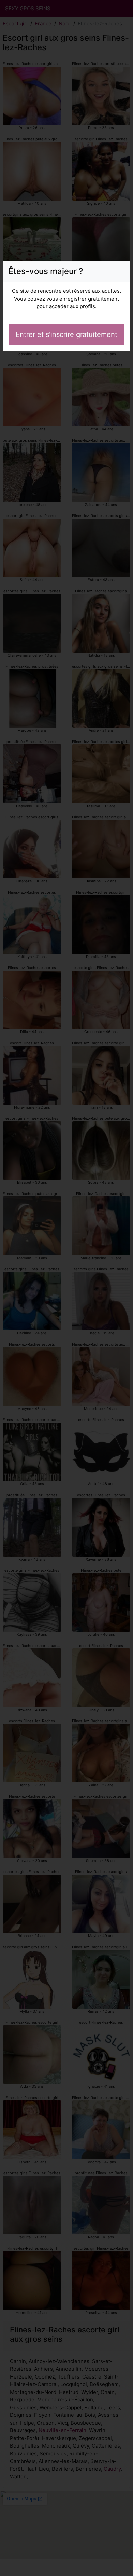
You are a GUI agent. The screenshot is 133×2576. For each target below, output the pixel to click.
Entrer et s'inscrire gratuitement (66, 334)
